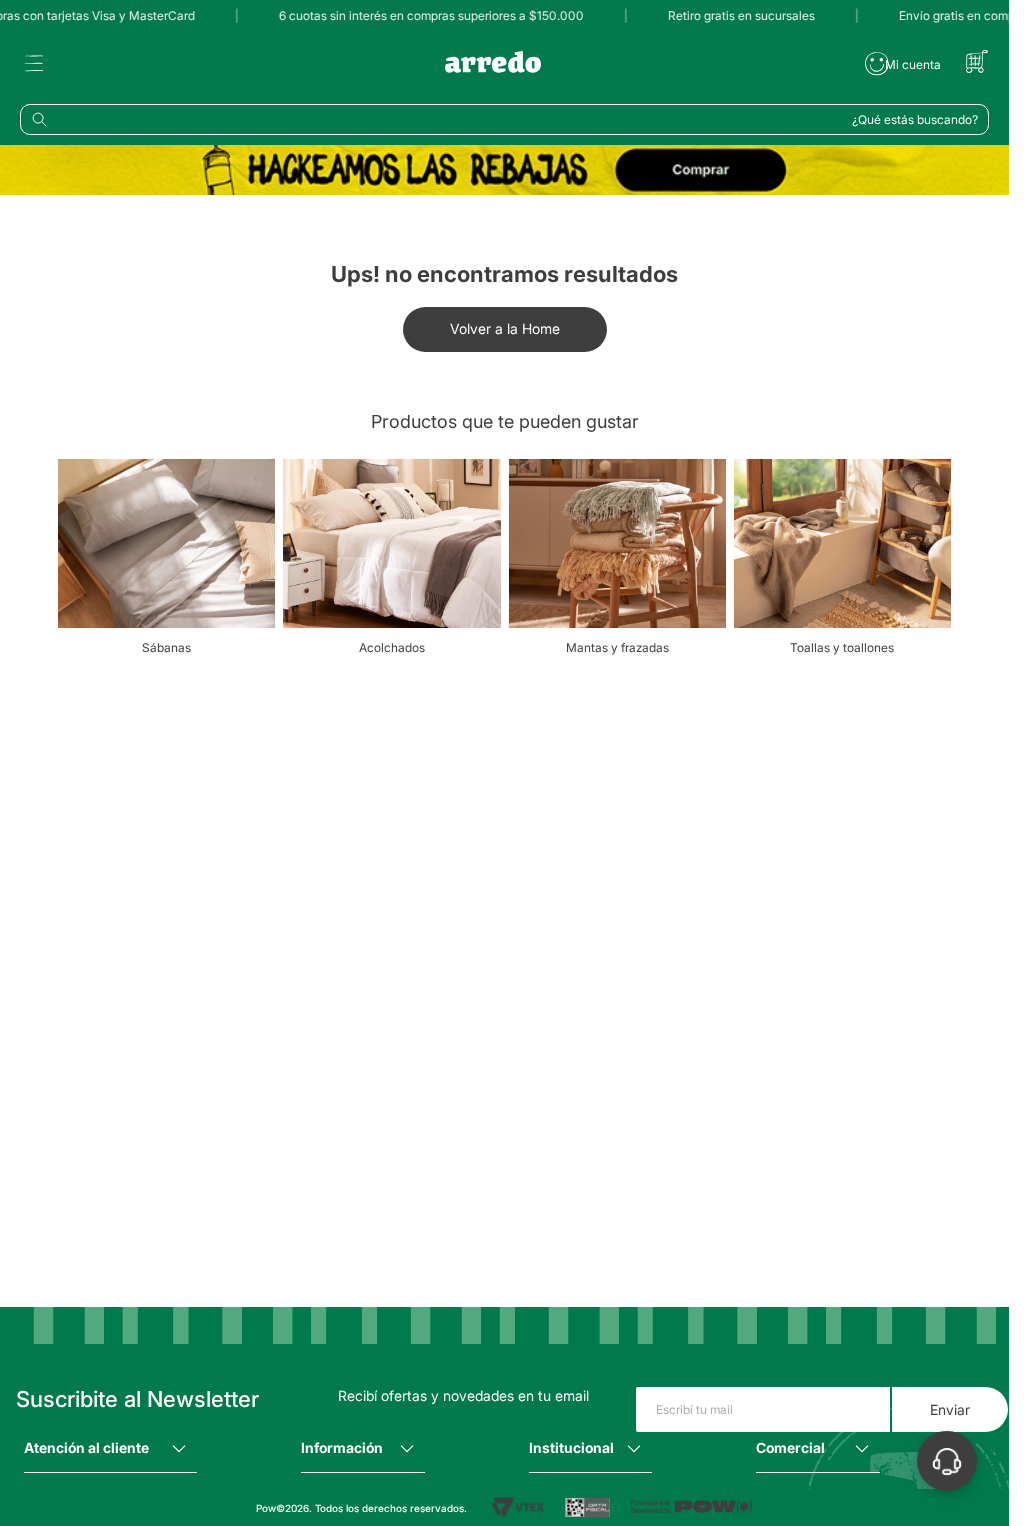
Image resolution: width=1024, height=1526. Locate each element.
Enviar (950, 1409)
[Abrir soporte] (947, 1461)
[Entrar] (903, 64)
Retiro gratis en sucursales (730, 15)
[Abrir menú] (34, 64)
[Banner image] (504, 170)
